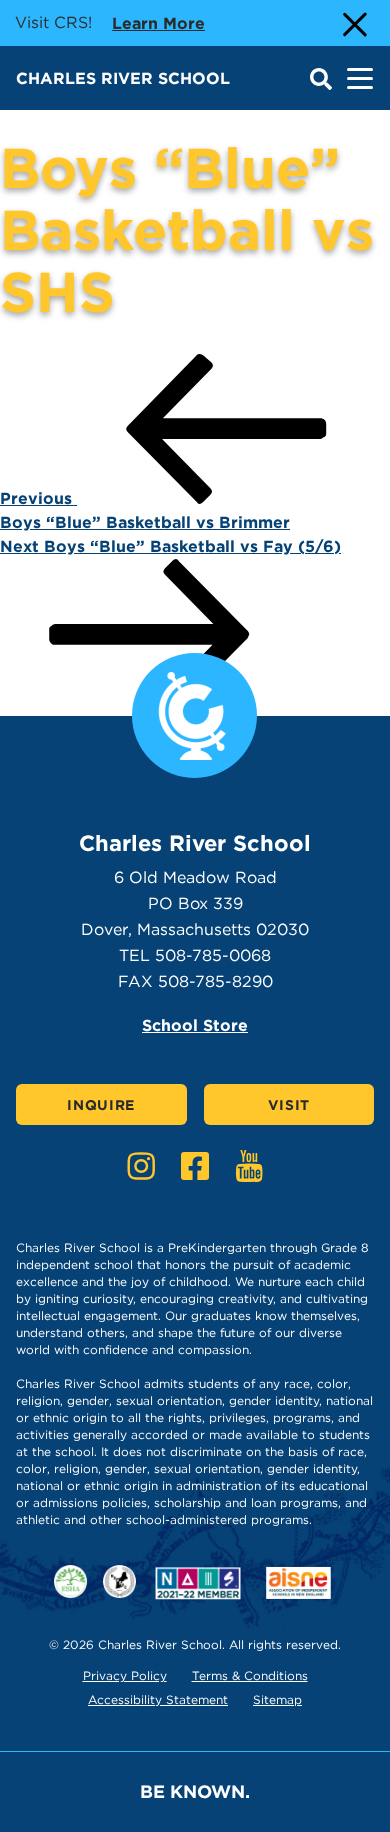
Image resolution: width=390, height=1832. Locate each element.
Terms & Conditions (250, 1675)
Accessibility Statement (158, 1699)
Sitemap (277, 1699)
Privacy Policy (125, 1675)
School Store (195, 1025)
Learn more (158, 23)
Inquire (101, 1105)
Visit (289, 1105)
